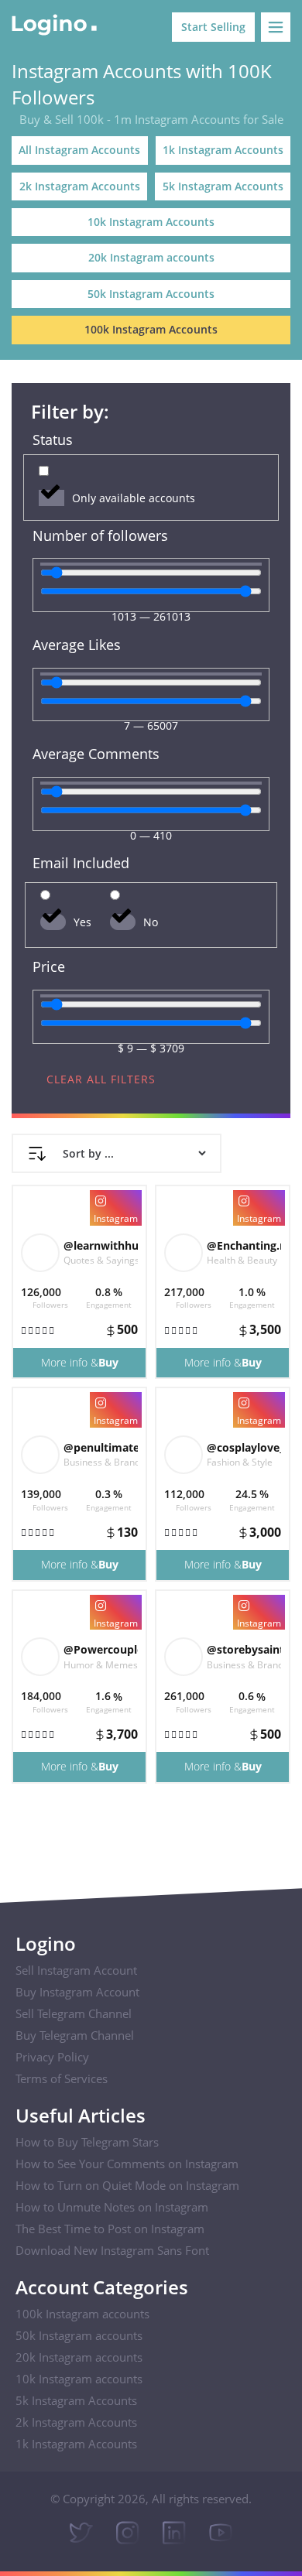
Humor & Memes (101, 1665)
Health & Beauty (242, 1260)
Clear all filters (101, 1079)
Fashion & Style (240, 1462)
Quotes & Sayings (101, 1260)
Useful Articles (81, 2115)
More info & (80, 1362)
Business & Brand (102, 1462)
